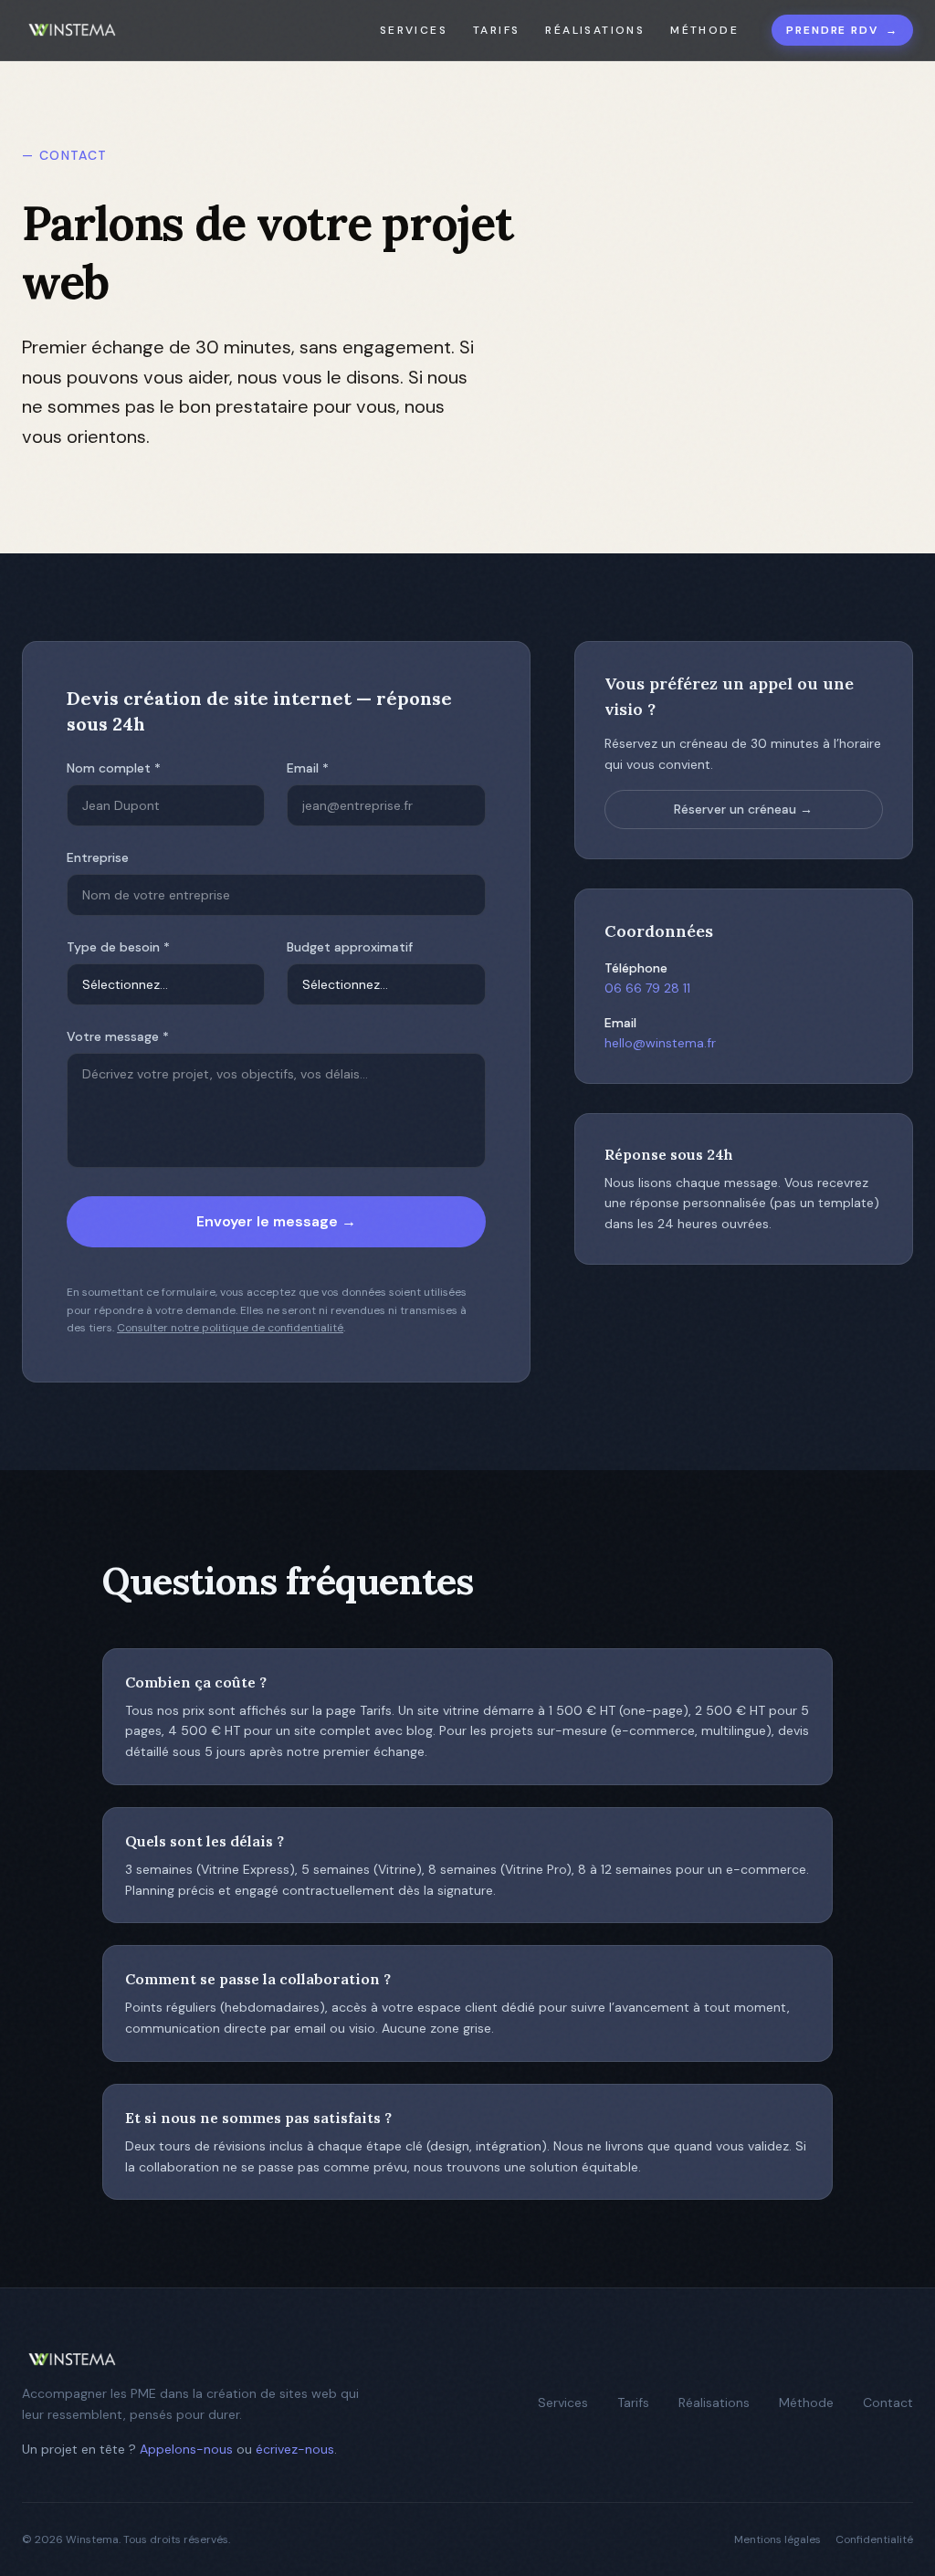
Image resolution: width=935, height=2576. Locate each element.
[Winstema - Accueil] (72, 30)
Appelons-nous (186, 2449)
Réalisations (595, 30)
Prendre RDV (842, 30)
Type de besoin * (118, 947)
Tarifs (496, 30)
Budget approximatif (350, 947)
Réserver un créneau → (743, 809)
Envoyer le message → (276, 1221)
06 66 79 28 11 (647, 988)
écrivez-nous (295, 2449)
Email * (308, 768)
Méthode (704, 30)
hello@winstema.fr (660, 1043)
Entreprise (98, 857)
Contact (888, 2403)
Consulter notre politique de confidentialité (230, 1328)
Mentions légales (777, 2539)
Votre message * (118, 1036)
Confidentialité (874, 2539)
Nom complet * (114, 768)
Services (414, 30)
